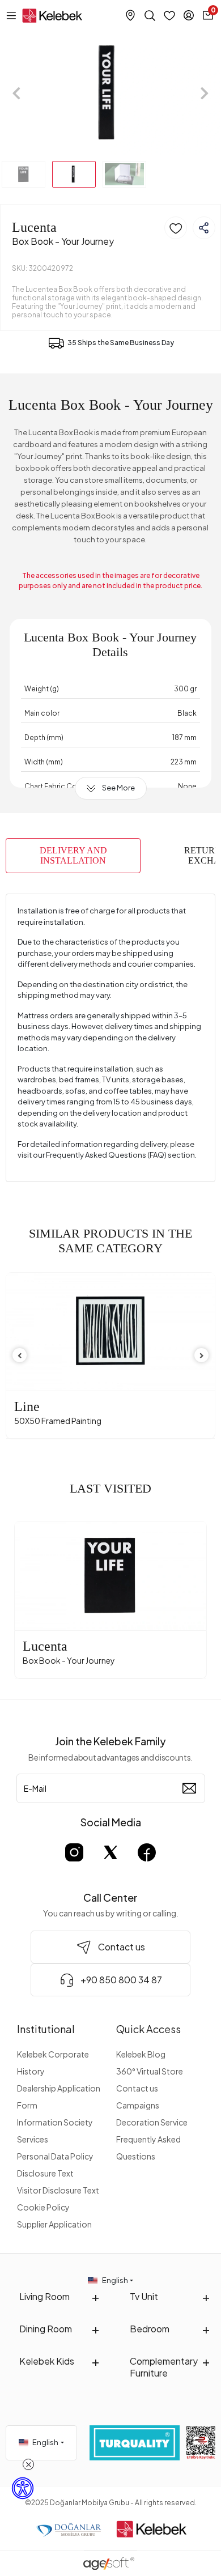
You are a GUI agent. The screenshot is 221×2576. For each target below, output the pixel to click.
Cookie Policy (43, 2207)
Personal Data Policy (55, 2156)
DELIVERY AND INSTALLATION (73, 855)
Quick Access (148, 2029)
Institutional (46, 2029)
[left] (20, 1356)
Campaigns (138, 2105)
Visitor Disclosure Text (58, 2190)
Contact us (137, 2088)
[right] (202, 1356)
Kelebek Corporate (53, 2054)
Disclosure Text (45, 2173)
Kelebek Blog (141, 2054)
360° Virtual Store (150, 2071)
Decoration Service (152, 2122)
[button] (17, 93)
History (31, 2071)
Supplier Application (54, 2224)
